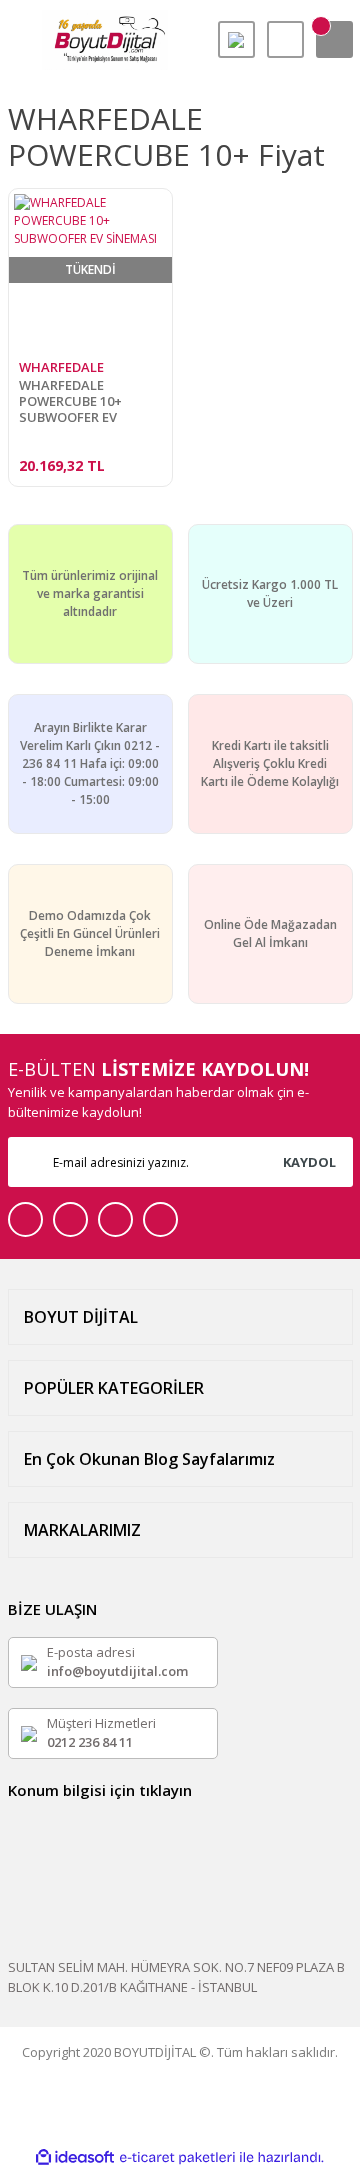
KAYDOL (309, 1162)
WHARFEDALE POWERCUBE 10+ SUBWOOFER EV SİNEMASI (70, 401)
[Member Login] (285, 39)
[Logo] (105, 40)
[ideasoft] (75, 2157)
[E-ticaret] (177, 2158)
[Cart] (334, 39)
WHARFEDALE (61, 367)
